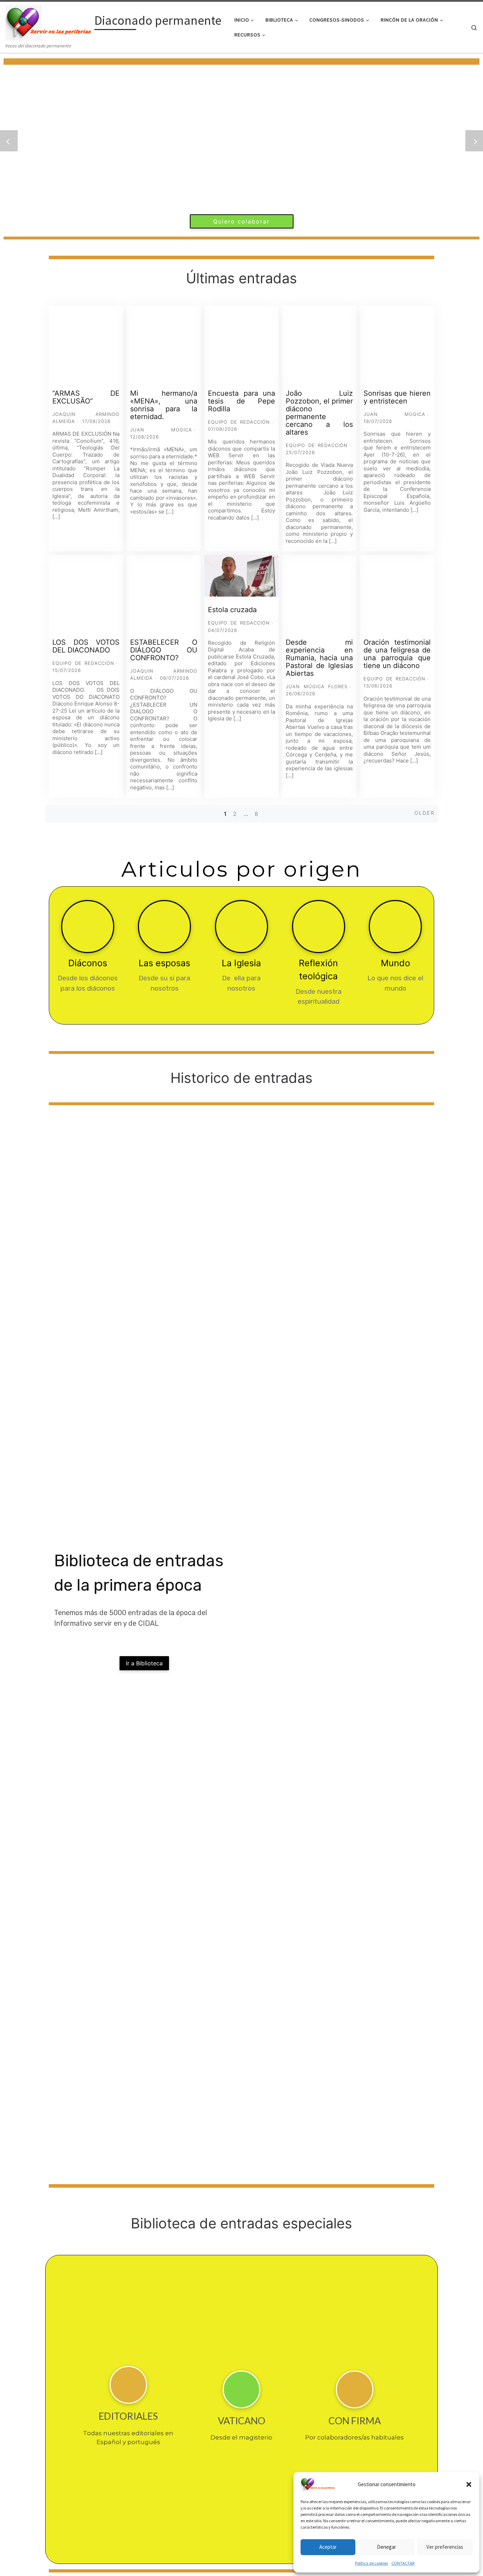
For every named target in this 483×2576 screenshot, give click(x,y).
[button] (469, 2484)
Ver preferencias (445, 2547)
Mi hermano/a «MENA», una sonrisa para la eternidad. (164, 405)
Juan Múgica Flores (317, 686)
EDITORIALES (128, 2416)
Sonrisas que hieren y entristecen (397, 397)
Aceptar (328, 2547)
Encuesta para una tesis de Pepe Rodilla (241, 401)
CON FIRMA (355, 2421)
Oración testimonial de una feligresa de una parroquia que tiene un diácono (397, 654)
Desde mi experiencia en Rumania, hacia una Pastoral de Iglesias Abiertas (319, 658)
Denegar (386, 2547)
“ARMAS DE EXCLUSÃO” (86, 397)
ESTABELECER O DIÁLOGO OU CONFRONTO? (164, 650)
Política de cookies (371, 2563)
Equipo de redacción (239, 422)
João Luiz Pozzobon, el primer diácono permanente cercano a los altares (319, 413)
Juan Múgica (161, 430)
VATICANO (241, 2421)
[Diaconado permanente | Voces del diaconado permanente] (49, 22)
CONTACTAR (403, 2563)
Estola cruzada (232, 610)
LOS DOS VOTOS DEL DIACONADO (86, 646)
